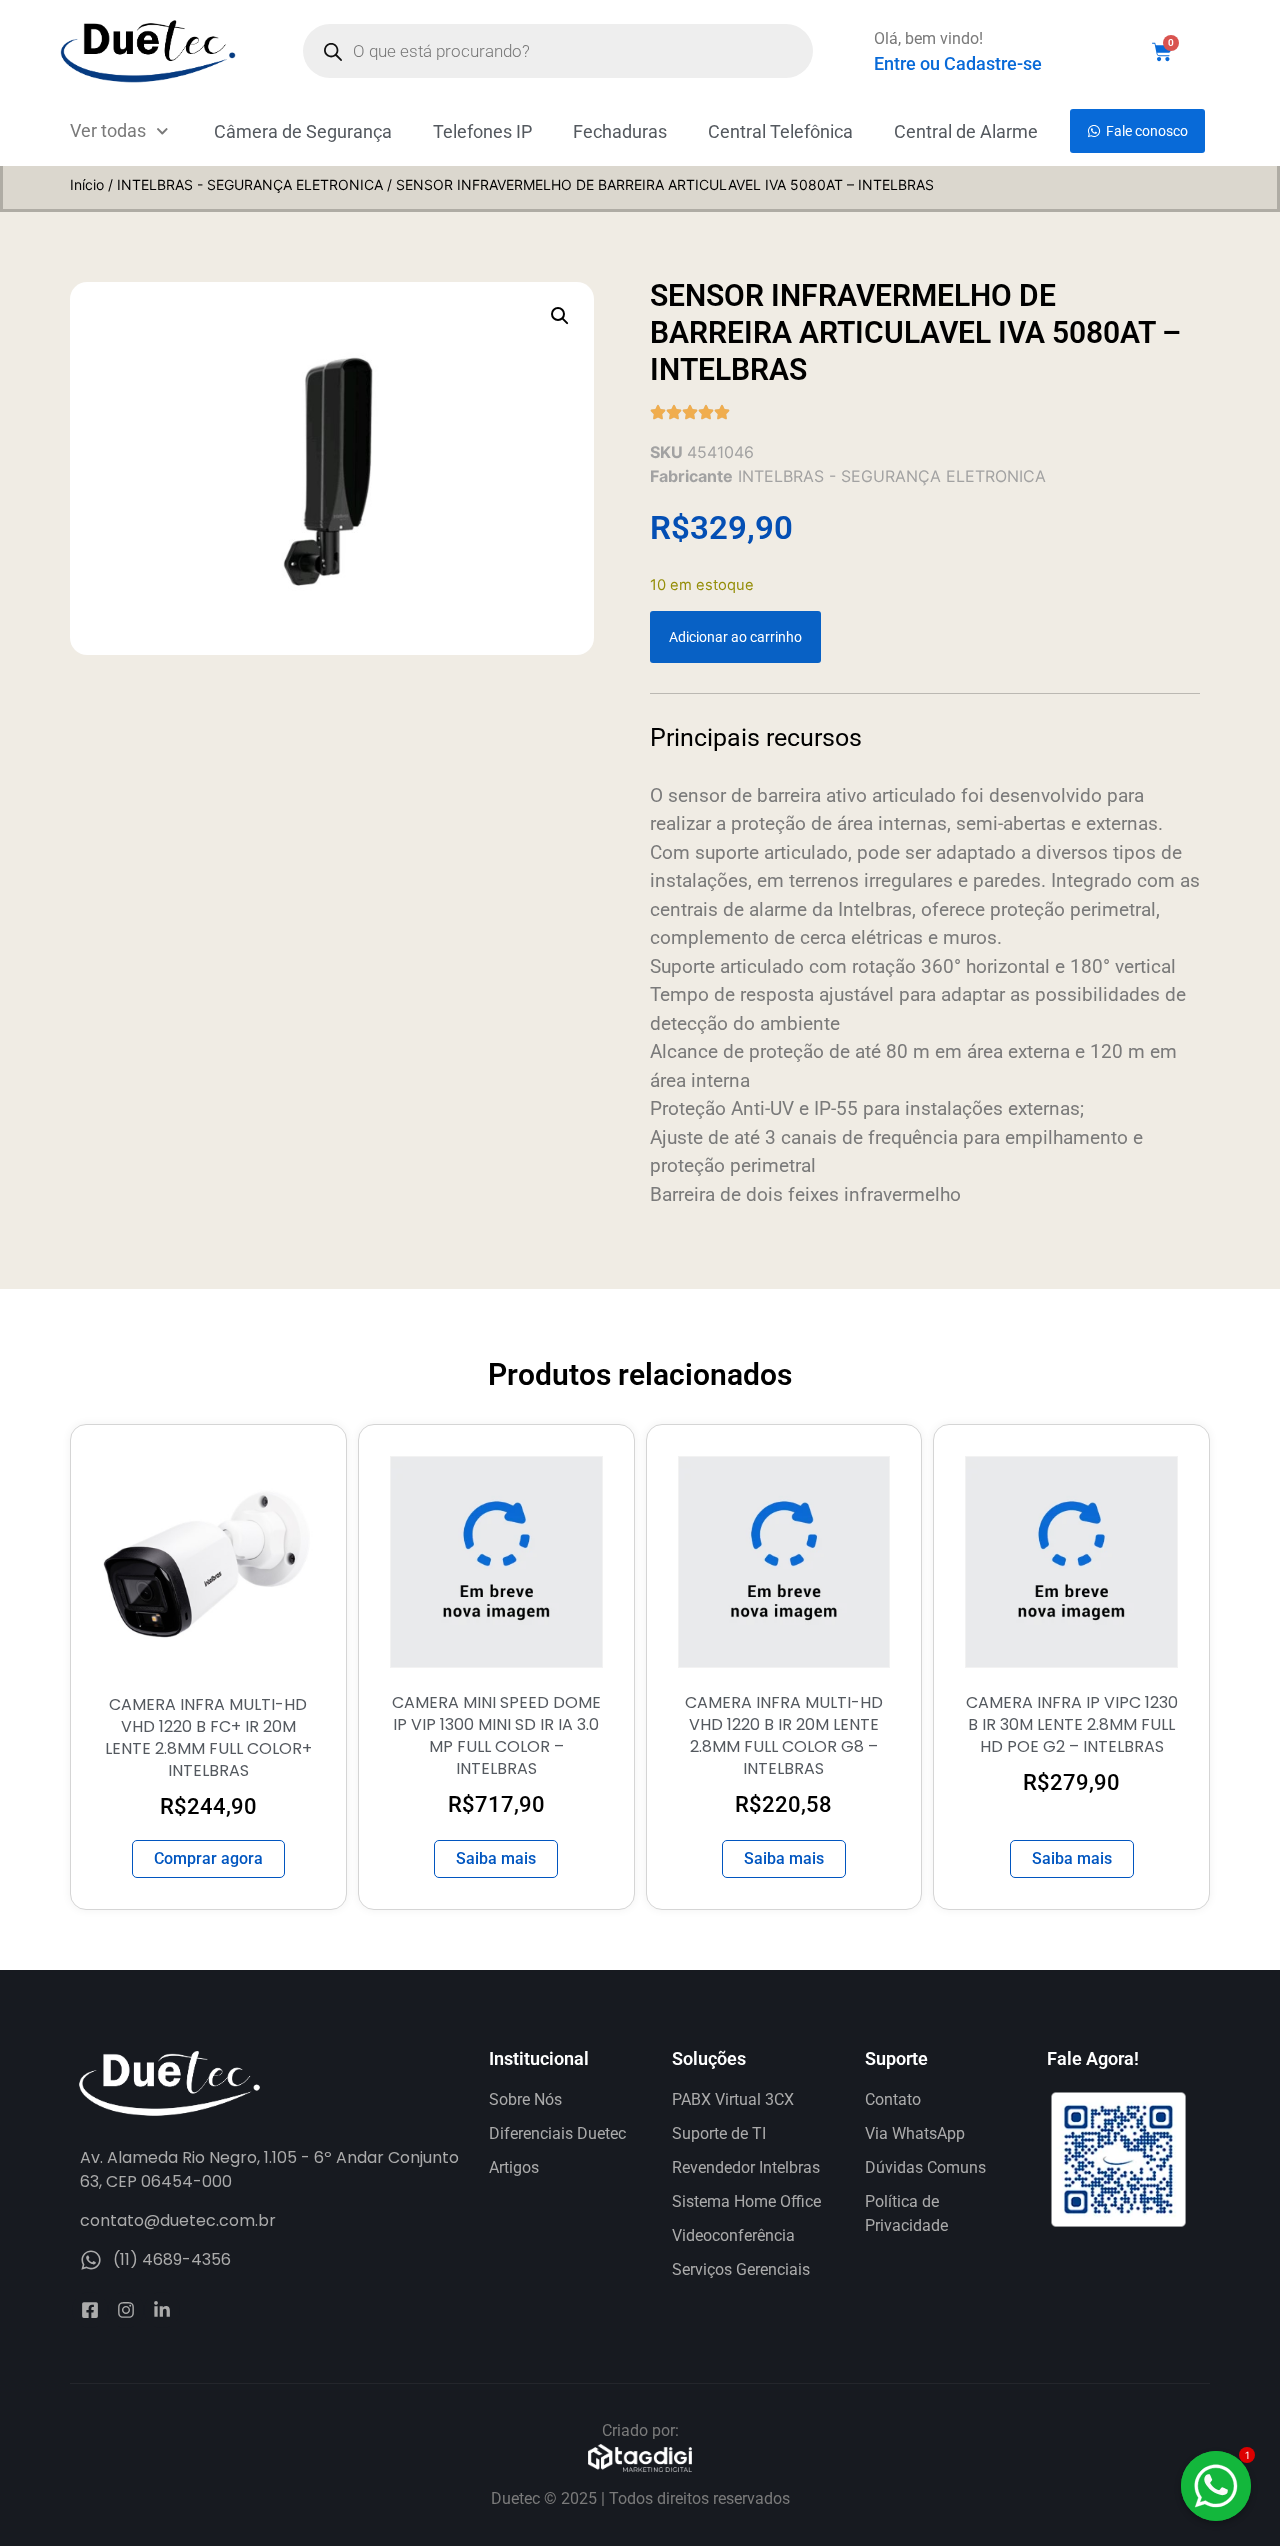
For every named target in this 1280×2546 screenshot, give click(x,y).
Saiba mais (496, 1858)
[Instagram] (126, 2310)
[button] (560, 316)
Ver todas (108, 130)
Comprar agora (208, 1858)
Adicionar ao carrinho (735, 637)
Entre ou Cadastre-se (958, 63)
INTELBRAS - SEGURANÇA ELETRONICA (250, 184)
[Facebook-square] (90, 2310)
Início (87, 184)
